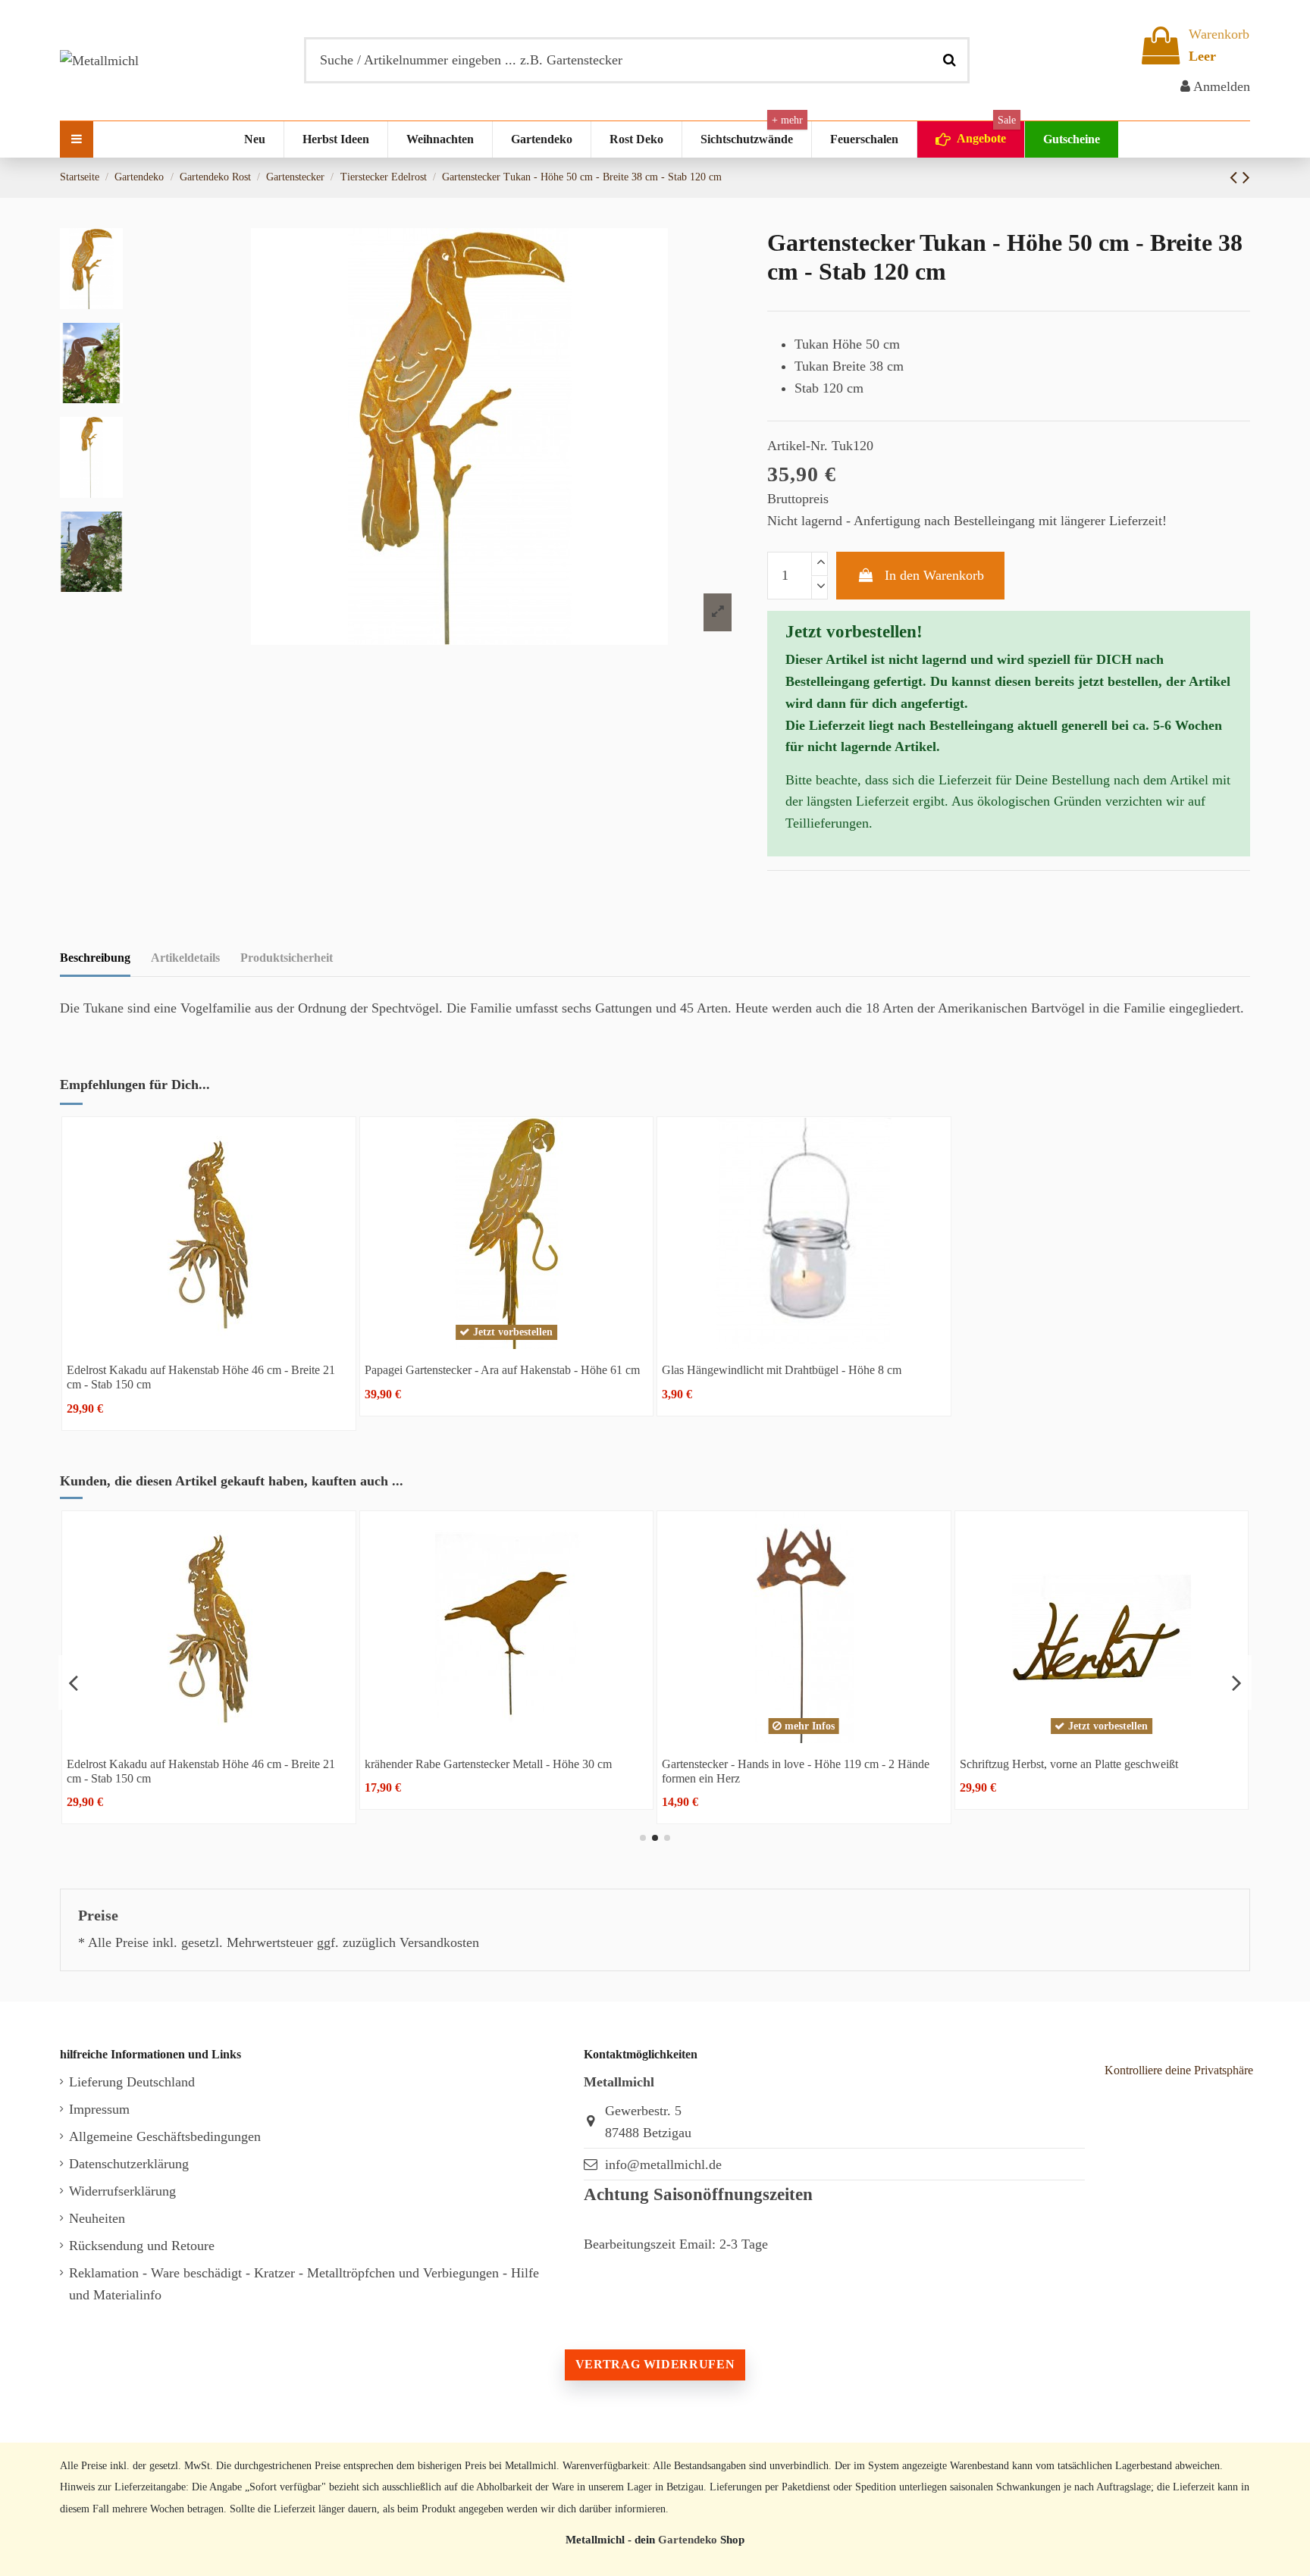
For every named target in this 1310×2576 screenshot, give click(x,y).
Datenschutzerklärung (129, 2164)
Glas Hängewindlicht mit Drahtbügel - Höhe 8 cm (782, 1370)
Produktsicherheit (287, 958)
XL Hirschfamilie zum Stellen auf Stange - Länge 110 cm (823, 1764)
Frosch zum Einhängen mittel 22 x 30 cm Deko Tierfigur (1119, 1764)
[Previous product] (1236, 177)
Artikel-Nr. (798, 446)
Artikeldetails (185, 958)
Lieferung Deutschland (132, 2082)
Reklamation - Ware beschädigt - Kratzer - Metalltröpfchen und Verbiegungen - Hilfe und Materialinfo (304, 2284)
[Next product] (1246, 177)
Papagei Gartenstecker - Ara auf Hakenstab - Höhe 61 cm (502, 1370)
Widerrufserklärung (122, 2191)
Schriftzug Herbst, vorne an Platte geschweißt (497, 1764)
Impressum (99, 2109)
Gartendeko (688, 2539)
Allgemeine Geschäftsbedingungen (165, 2136)
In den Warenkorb (934, 575)
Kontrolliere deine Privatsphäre (1179, 2070)
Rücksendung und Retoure (142, 2246)
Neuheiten (97, 2218)
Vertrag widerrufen (655, 2364)
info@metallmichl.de (663, 2164)
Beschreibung (95, 958)
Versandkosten (439, 1942)
